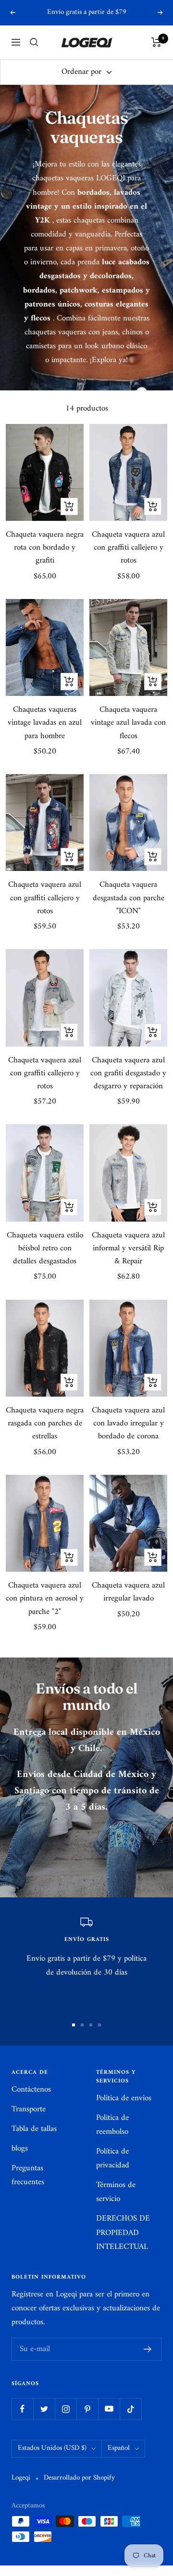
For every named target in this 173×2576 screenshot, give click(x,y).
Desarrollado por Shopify (79, 2478)
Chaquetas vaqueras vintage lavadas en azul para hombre (45, 723)
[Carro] (156, 42)
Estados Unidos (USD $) (52, 2448)
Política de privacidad (113, 2159)
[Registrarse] (148, 2349)
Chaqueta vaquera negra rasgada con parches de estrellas (45, 1424)
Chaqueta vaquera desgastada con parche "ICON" (129, 898)
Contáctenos (31, 2090)
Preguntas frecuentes (28, 2176)
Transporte (29, 2110)
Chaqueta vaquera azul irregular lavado (128, 1592)
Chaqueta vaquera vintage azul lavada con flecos (128, 723)
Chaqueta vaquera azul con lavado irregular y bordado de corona (128, 1424)
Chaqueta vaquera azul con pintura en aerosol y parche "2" (45, 1599)
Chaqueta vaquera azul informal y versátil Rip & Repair (128, 1249)
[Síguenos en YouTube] (109, 2409)
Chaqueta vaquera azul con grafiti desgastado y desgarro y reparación (128, 1074)
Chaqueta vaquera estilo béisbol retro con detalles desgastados (45, 1249)
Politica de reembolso (112, 2125)
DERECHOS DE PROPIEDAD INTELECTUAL (123, 2233)
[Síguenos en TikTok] (130, 2409)
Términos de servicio (116, 2192)
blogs (20, 2149)
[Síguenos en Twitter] (44, 2409)
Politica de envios (124, 2099)
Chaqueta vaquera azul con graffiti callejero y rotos (128, 548)
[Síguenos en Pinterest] (87, 2409)
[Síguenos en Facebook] (22, 2409)
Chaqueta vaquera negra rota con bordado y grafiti (45, 548)
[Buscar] (34, 42)
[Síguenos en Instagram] (66, 2409)
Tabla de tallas (34, 2129)
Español (119, 2448)
